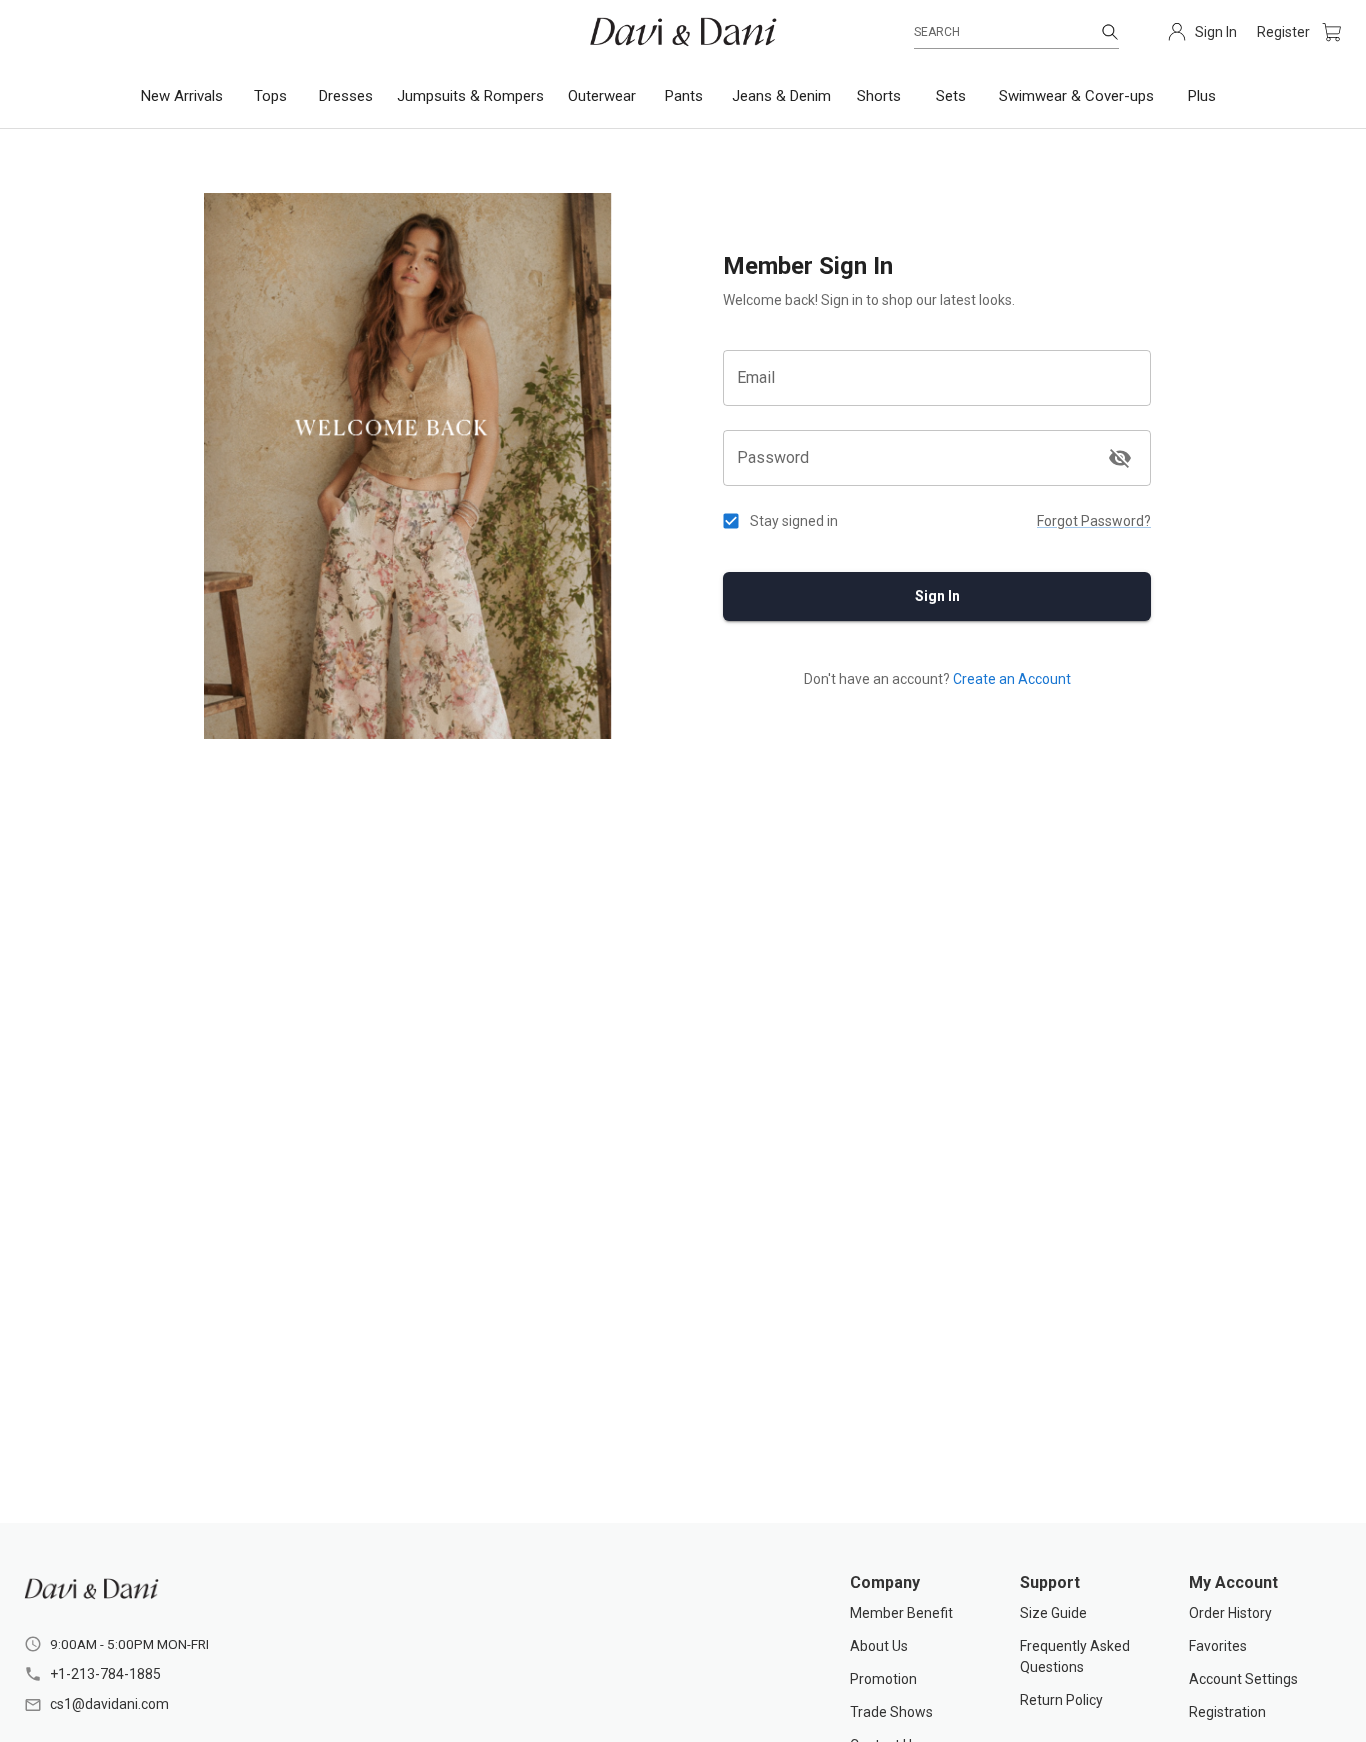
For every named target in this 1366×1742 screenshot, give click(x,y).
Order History (1230, 1613)
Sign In (937, 596)
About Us (879, 1646)
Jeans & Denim (781, 96)
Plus (1202, 96)
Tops (270, 96)
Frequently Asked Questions (1075, 1656)
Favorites (1218, 1646)
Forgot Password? (1094, 521)
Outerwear (602, 96)
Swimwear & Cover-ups (1076, 96)
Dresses (346, 96)
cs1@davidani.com (109, 1704)
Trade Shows (891, 1712)
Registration (1227, 1712)
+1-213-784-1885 (105, 1674)
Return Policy (1061, 1700)
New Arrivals (182, 96)
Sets (951, 96)
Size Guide (1053, 1613)
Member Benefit (901, 1613)
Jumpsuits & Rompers (470, 96)
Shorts (879, 96)
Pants (684, 96)
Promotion (883, 1679)
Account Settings (1243, 1679)
